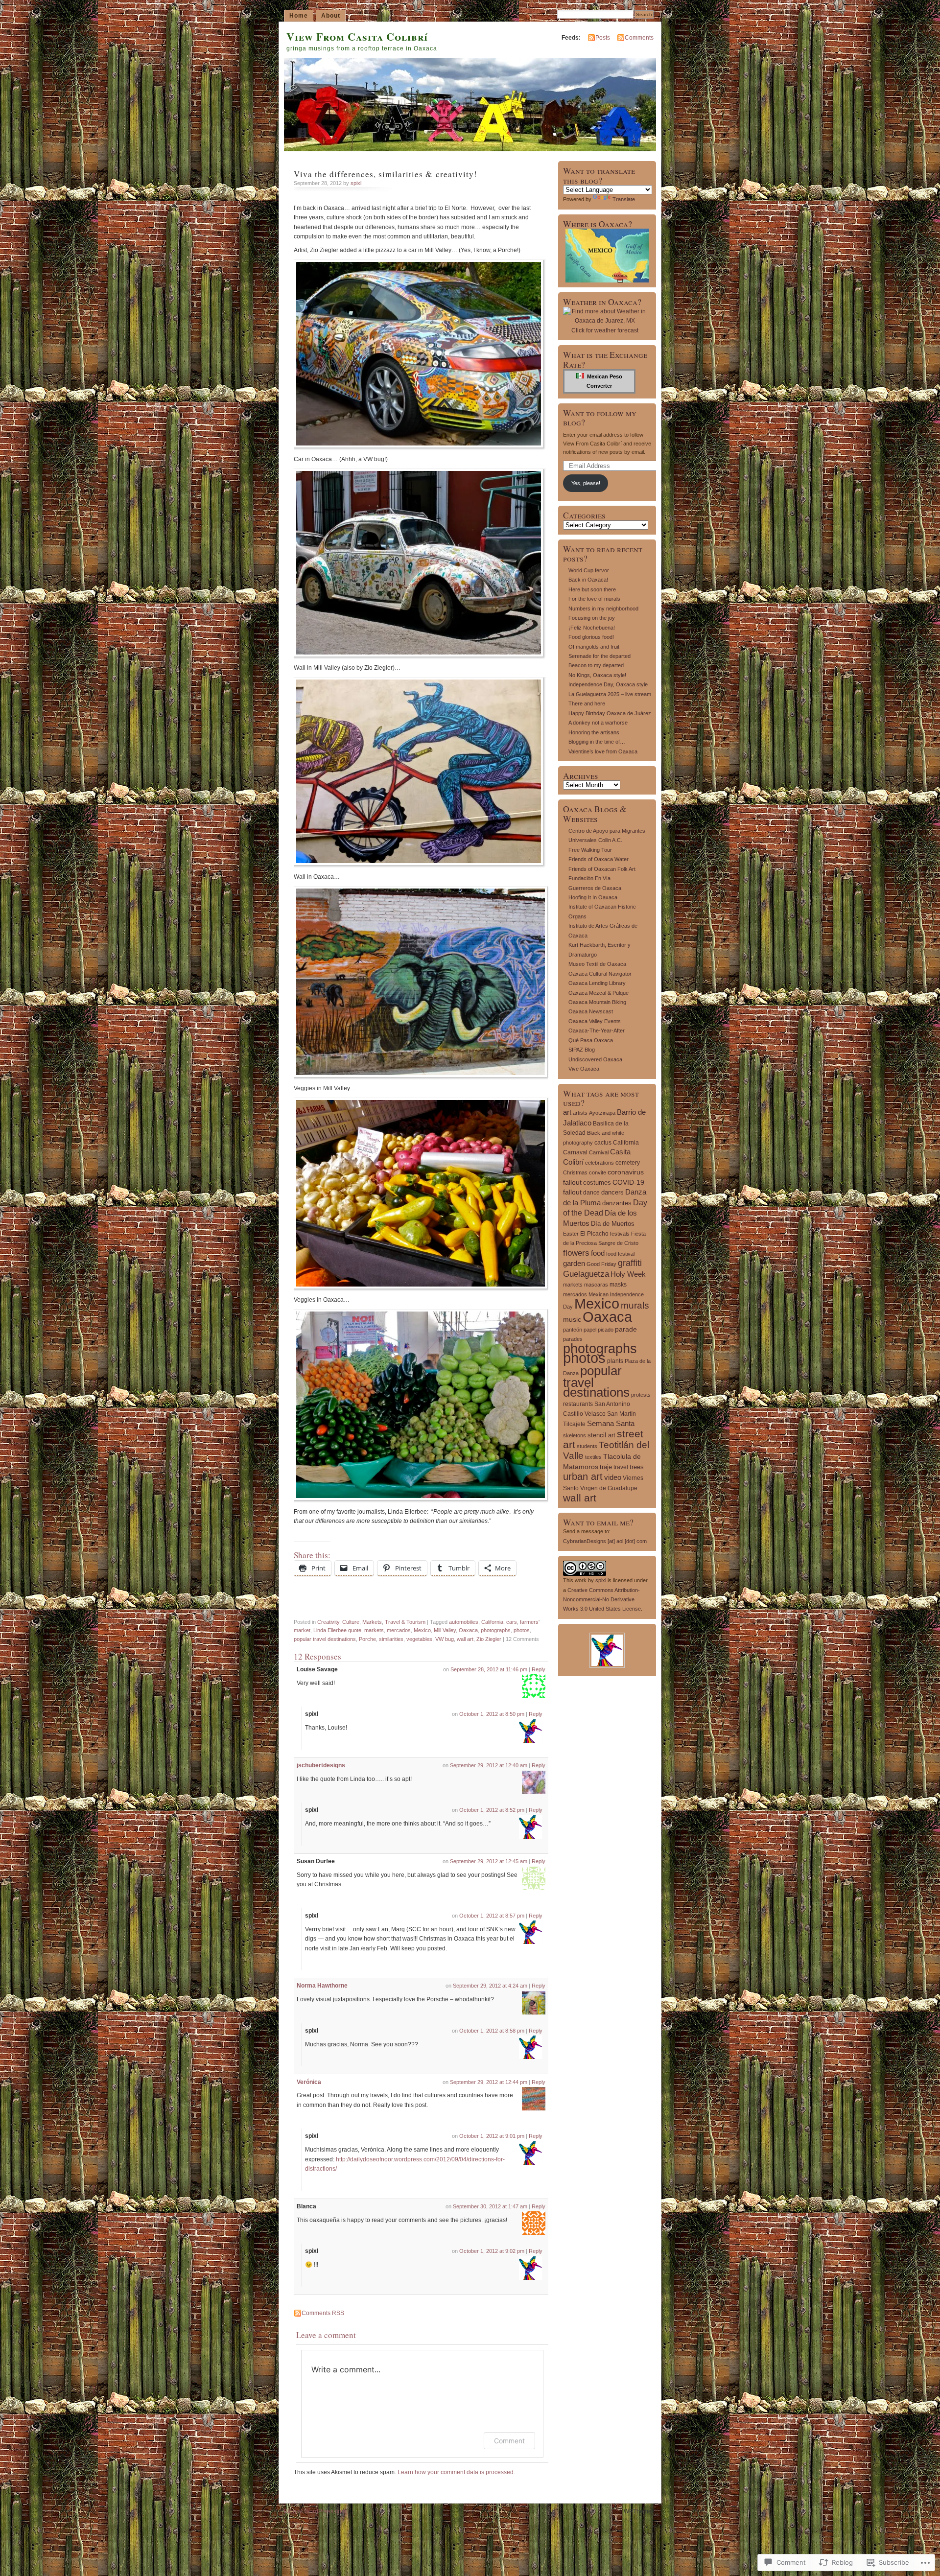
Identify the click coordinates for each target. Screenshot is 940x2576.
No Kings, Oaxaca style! (597, 675)
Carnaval (575, 1152)
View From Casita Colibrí (357, 36)
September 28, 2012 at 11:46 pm (489, 1669)
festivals (620, 1234)
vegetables (419, 1639)
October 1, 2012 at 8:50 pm (492, 1714)
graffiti (630, 1263)
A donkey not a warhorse (598, 723)
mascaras (596, 1285)
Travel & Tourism (405, 1622)
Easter (571, 1234)
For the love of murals (594, 599)
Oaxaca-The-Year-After (597, 1030)
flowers (576, 1253)
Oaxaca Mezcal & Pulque (599, 993)
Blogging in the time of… (597, 742)
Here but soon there (592, 589)
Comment (509, 2441)
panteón (573, 1330)
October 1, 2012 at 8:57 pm (492, 1916)
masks (618, 1284)
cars (512, 1622)
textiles (593, 1457)
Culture (351, 1622)
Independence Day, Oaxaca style (608, 684)
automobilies (464, 1622)
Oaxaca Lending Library (597, 983)
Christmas (575, 1172)
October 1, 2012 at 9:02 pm (492, 2251)
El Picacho (594, 1234)
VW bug (445, 1639)
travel (621, 1467)
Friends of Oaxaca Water (599, 859)
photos (522, 1630)
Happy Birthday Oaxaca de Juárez (610, 713)
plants (615, 1361)
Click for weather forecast (605, 330)
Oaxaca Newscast (591, 1011)
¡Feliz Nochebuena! (592, 628)
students (587, 1446)
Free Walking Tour (590, 850)
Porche (367, 1639)
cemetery (628, 1163)
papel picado (599, 1330)
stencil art (601, 1435)
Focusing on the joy (592, 618)
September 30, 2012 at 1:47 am (490, 2206)
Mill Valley (445, 1630)
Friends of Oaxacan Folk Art (602, 869)
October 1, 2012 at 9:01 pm (492, 2136)
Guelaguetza (586, 1274)
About (331, 16)
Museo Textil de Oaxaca (597, 964)
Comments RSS (323, 2313)
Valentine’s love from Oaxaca (603, 751)
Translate (624, 199)
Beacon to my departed (596, 665)
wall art (465, 1639)
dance (591, 1193)
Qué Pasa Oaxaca (591, 1040)
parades (573, 1339)
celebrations (599, 1163)
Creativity (328, 1622)
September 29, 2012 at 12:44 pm (489, 2082)
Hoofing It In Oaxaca (593, 897)
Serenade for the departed (599, 656)
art (567, 1112)
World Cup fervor (589, 570)
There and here (587, 703)
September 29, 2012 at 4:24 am (490, 1986)
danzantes (617, 1203)
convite (598, 1172)
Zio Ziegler (489, 1639)
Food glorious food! (591, 637)
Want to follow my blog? (600, 418)
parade (626, 1329)
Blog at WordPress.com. (316, 2511)
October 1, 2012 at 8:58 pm (492, 2031)
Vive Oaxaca (584, 1069)
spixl (356, 183)
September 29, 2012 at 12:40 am (489, 1765)
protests (641, 1395)
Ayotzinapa (602, 1113)
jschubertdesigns (321, 1765)
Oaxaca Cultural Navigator (600, 974)
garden (574, 1263)
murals (635, 1305)
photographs (496, 1630)
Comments (639, 38)
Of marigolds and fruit (594, 647)
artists (580, 1113)
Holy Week (628, 1274)
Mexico (422, 1630)
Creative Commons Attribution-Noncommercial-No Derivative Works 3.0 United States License (602, 1600)
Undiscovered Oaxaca (595, 1059)
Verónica (309, 2082)
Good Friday (601, 1264)
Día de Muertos (613, 1224)
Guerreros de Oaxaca (595, 888)
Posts (603, 38)
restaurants (578, 1404)
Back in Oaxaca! (588, 580)
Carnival (599, 1152)
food (598, 1253)
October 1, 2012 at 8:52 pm (492, 1810)
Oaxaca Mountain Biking (597, 1002)
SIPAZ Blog (582, 1050)
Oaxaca (468, 1630)
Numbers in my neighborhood (603, 609)
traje (606, 1467)
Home (299, 16)
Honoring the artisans (594, 732)
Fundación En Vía (589, 878)
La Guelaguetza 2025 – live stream (610, 694)
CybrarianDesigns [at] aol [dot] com (605, 1541)
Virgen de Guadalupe (609, 1488)
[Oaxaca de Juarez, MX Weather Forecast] (605, 321)
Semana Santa (611, 1423)
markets (374, 1630)
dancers (612, 1192)
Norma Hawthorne (322, 1986)
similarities (391, 1639)
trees (637, 1467)
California (492, 1622)
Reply (539, 1669)
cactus (603, 1143)
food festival (620, 1254)
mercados (399, 1630)
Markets (372, 1622)
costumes (597, 1183)
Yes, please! (586, 483)
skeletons (575, 1435)
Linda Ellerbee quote (337, 1630)
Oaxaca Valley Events (595, 1021)
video (613, 1477)
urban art (583, 1476)
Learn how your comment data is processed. (456, 2472)
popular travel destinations (325, 1639)
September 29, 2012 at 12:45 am (489, 1861)
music (572, 1319)
